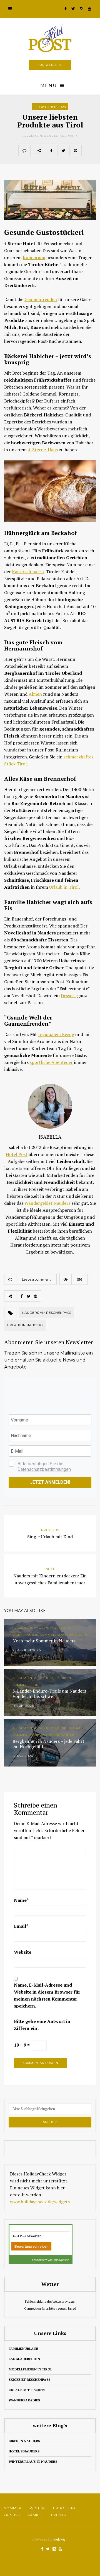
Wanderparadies (24, 2400)
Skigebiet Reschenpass (29, 2379)
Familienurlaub (23, 2349)
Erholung (64, 2508)
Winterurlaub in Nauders (33, 2461)
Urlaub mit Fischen (27, 2390)
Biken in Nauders (24, 2441)
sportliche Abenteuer (51, 1062)
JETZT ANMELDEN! (50, 1482)
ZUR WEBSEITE (50, 65)
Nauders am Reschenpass (47, 1313)
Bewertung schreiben (31, 2247)
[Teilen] (51, 150)
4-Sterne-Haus (43, 450)
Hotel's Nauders (24, 2451)
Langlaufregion (24, 2359)
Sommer (13, 2508)
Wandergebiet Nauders (47, 1203)
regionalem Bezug (56, 1034)
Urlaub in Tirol (64, 887)
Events (58, 2515)
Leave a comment (36, 1279)
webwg (60, 2539)
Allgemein (32, 136)
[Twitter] (63, 150)
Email (21, 1926)
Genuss (51, 136)
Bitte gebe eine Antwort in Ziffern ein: (42, 2025)
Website (23, 1952)
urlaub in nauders (25, 1325)
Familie (35, 2515)
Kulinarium (34, 257)
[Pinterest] (76, 150)
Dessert (68, 996)
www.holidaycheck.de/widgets (40, 2202)
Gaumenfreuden (41, 299)
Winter (37, 2508)
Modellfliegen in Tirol (30, 2369)
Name (21, 1900)
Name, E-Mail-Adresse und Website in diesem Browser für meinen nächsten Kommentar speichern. (47, 1995)
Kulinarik (69, 136)
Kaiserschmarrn (28, 572)
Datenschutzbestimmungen (44, 1469)
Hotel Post (17, 1154)
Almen (35, 694)
